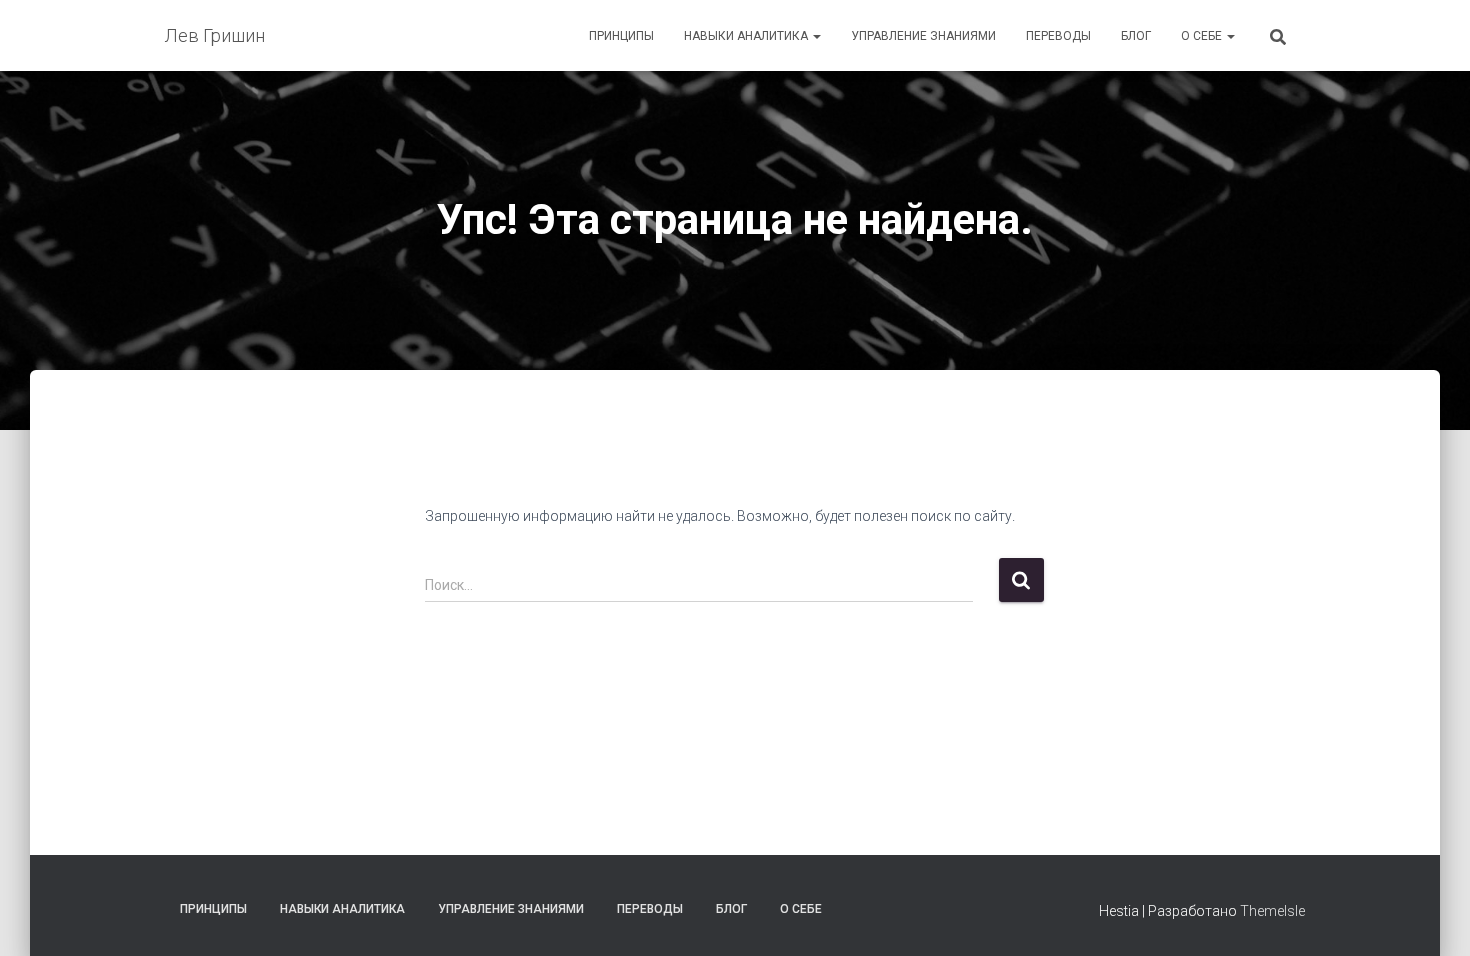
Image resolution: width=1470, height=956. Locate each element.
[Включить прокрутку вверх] (1430, 916)
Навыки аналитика (747, 36)
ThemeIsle (1272, 911)
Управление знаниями (923, 36)
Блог (1136, 36)
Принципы (621, 36)
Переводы (1058, 36)
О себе (1203, 36)
